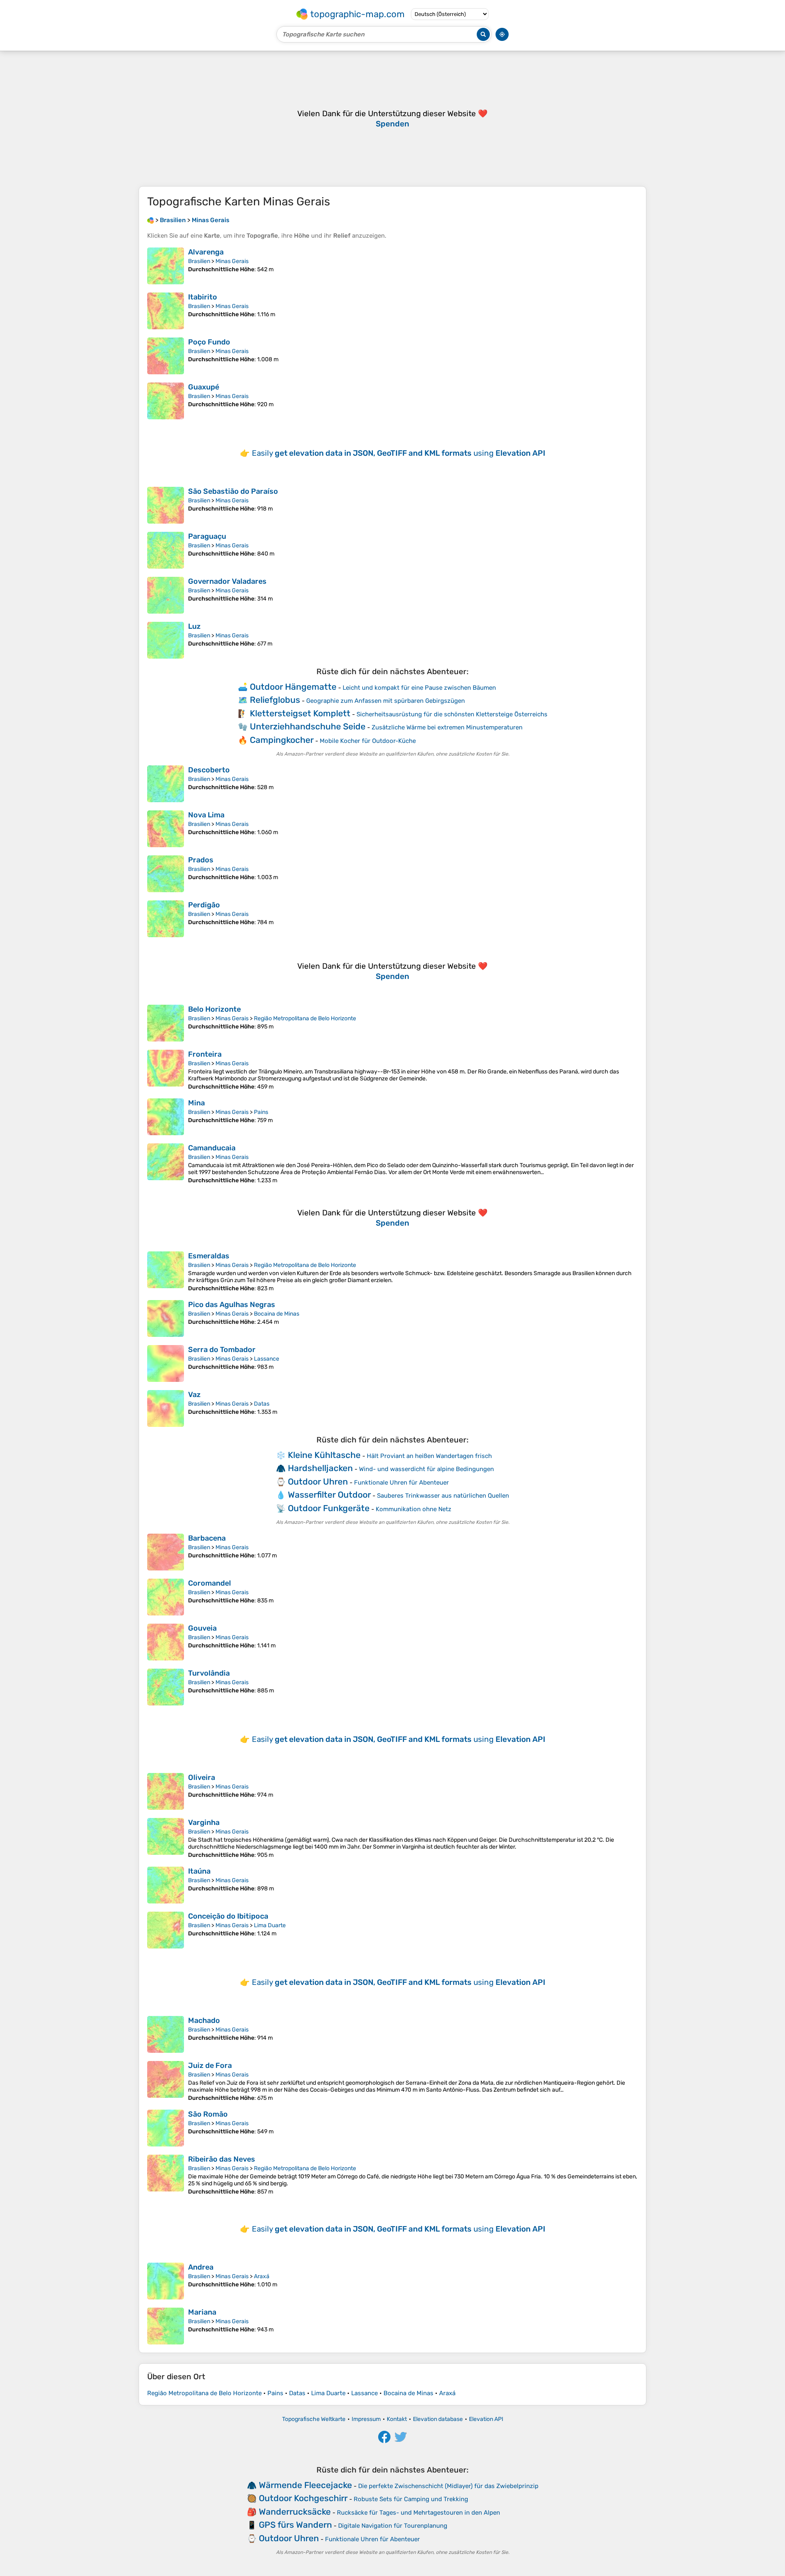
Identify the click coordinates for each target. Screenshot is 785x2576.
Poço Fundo (209, 342)
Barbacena (207, 1538)
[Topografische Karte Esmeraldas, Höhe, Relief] (166, 1272)
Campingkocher (282, 740)
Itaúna (199, 1871)
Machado (204, 2020)
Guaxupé (204, 387)
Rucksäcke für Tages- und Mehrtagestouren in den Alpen (418, 2513)
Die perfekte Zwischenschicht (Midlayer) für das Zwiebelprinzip (448, 2486)
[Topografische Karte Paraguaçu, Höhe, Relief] (166, 550)
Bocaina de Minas (277, 1314)
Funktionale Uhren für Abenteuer (401, 1483)
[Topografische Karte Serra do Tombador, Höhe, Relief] (166, 1363)
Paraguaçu (207, 536)
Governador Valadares (227, 581)
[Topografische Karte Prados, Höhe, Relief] (166, 874)
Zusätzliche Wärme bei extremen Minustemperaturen (447, 727)
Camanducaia (212, 1148)
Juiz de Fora (210, 2065)
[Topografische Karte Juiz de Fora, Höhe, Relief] (166, 2081)
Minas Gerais (232, 261)
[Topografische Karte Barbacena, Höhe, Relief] (166, 1552)
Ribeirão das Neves (222, 2159)
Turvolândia (209, 1673)
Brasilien (199, 261)
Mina (196, 1103)
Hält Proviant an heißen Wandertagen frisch (429, 1456)
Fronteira (205, 1054)
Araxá (262, 2276)
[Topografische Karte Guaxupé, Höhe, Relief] (166, 401)
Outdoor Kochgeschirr (303, 2498)
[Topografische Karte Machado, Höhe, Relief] (166, 2034)
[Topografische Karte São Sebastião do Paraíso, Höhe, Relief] (166, 505)
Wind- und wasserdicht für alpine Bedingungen (426, 1469)
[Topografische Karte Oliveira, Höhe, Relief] (166, 1791)
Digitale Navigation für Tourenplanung (393, 2526)
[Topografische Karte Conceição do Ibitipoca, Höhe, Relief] (166, 1930)
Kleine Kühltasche (324, 1455)
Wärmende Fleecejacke (305, 2485)
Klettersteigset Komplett (300, 713)
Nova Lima (206, 815)
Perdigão (204, 905)
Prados (201, 860)
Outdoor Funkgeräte (329, 1508)
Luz (194, 626)
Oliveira (202, 1777)
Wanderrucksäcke (295, 2512)
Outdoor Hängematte (293, 687)
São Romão (208, 2114)
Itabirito (203, 297)
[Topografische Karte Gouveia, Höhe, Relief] (166, 1642)
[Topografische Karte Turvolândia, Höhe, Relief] (166, 1687)
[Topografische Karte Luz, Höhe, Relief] (166, 640)
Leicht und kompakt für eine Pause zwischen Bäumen (419, 688)
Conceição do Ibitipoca (228, 1916)
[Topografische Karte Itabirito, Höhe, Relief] (166, 311)
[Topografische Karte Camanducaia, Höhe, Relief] (166, 1164)
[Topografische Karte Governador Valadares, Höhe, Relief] (166, 595)
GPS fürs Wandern (295, 2525)
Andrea (201, 2267)
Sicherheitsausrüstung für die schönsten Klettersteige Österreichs (452, 714)
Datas (262, 1404)
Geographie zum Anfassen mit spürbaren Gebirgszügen (386, 701)
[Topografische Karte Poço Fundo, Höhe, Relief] (166, 356)
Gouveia (202, 1628)
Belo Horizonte (214, 1009)
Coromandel (210, 1583)
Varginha (204, 1822)
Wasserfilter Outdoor (329, 1495)
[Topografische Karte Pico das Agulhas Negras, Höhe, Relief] (166, 1318)
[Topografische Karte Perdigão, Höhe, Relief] (166, 919)
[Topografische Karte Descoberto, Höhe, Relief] (166, 784)
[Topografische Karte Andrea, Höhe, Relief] (166, 2281)
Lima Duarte (270, 1925)
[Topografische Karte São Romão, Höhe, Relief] (166, 2128)
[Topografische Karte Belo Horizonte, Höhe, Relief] (166, 1023)
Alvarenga (206, 252)
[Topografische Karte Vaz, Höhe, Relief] (166, 1408)
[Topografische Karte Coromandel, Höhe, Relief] (166, 1597)
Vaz (194, 1395)
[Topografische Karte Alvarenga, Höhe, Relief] (166, 266)
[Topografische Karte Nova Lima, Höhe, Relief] (166, 829)
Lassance (267, 1359)
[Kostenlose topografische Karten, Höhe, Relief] (150, 220)
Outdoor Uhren (318, 1481)
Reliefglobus (275, 700)
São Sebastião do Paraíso (233, 491)
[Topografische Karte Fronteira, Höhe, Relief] (166, 1070)
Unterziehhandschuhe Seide (308, 726)
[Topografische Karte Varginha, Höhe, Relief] (166, 1838)
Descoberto (209, 770)
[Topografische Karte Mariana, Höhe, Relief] (166, 2326)
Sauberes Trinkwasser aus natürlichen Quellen (443, 1496)
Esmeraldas (209, 1256)
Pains (261, 1112)
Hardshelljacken (320, 1468)
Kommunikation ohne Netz (414, 1509)
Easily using (399, 453)
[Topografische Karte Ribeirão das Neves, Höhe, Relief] (166, 2175)
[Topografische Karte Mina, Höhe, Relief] (166, 1117)
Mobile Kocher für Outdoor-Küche (368, 741)
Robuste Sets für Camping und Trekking (411, 2499)
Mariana (202, 2312)
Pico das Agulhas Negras (232, 1305)
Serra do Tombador (222, 1350)
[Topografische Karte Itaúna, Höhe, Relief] (166, 1885)
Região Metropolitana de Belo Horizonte (305, 1018)
